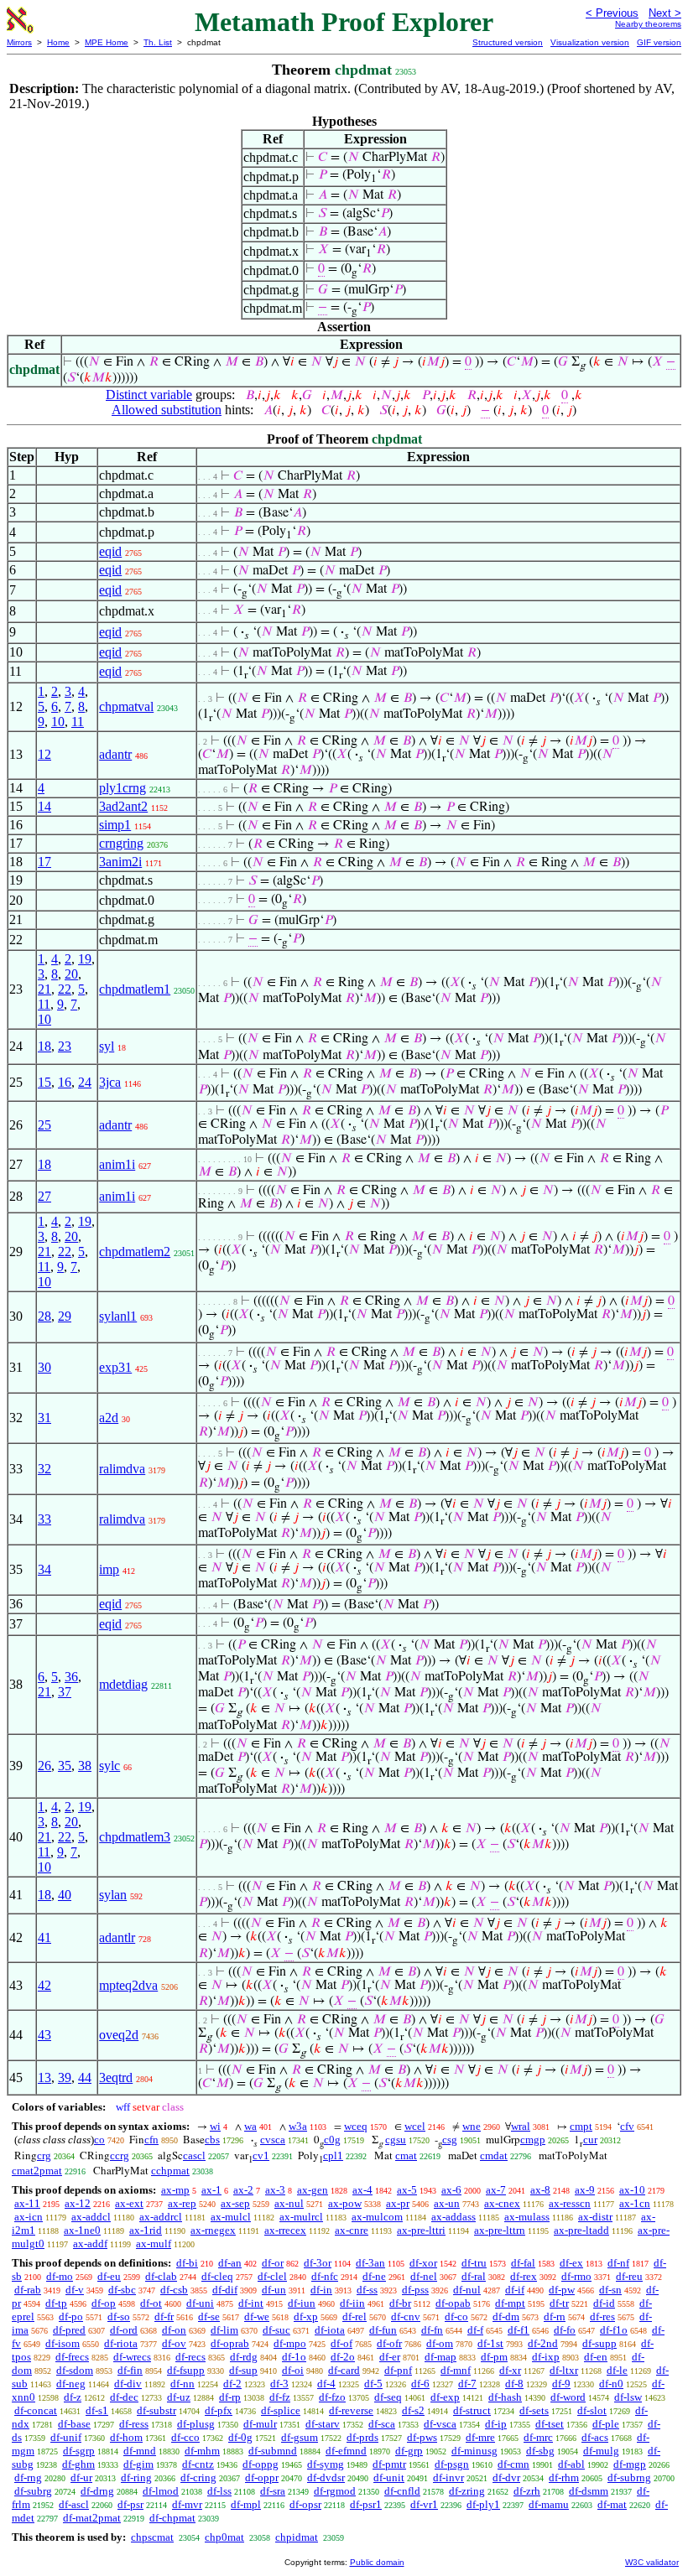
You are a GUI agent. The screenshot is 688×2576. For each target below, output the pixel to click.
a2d (109, 1418)
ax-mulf (154, 2244)
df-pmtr (389, 2464)
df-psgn (452, 2464)
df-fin (130, 2370)
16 (65, 1082)
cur (590, 2140)
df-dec (124, 2397)
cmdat (494, 2155)
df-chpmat (172, 2518)
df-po (71, 2316)
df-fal (523, 2263)
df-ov (174, 2343)
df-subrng (629, 2477)
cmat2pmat (37, 2171)
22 (65, 989)
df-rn (555, 2316)
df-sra (273, 2491)
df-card (344, 2370)
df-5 (373, 2384)
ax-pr (398, 2203)
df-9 (561, 2384)
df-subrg (33, 2491)
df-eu (109, 2276)
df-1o (294, 2357)
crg (44, 2155)
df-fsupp (186, 2370)
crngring (121, 843)
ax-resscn (570, 2203)
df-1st (490, 2343)
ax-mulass (527, 2217)
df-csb (174, 2290)
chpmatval (126, 706)
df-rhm (564, 2477)
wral (521, 2126)
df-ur (81, 2477)
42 (44, 1985)
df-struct (472, 2410)
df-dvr (506, 2477)
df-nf (618, 2263)
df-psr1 (366, 2504)
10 (58, 722)
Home (58, 42)
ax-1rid (146, 2230)
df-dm (506, 2316)
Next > (665, 13)
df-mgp (630, 2464)
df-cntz (198, 2464)
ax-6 (451, 2190)
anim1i (117, 1164)
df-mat (612, 2504)
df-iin (352, 2303)
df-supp (599, 2343)
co (99, 2140)
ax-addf (90, 2244)
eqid (110, 551)
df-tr (559, 2303)
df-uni (200, 2303)
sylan (113, 1895)
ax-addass (453, 2217)
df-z (73, 2397)
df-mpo (290, 2343)
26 (44, 1766)
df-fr (164, 2316)
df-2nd (543, 2343)
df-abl (571, 2464)
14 (44, 806)
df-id (604, 2303)
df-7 (467, 2384)
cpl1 (333, 2155)
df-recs (190, 2357)
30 (44, 1367)
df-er (390, 2357)
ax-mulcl (231, 2217)
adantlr (117, 1937)
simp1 (115, 825)
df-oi (293, 2370)
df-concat (36, 2410)
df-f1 (519, 2330)
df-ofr (389, 2343)
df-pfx (219, 2410)
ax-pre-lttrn (500, 2230)
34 (44, 1569)
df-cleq (217, 2276)
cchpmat (170, 2171)
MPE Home (107, 42)
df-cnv (406, 2316)
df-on (174, 2330)
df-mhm (202, 2451)
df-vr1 (424, 2504)
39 (65, 2077)
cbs (212, 2140)
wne (472, 2126)
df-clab (161, 2276)
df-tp (56, 2303)
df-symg (326, 2464)
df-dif (225, 2290)
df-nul (467, 2290)
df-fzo (332, 2397)
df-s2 (413, 2410)
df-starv (323, 2424)
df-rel (354, 2316)
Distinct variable (149, 395)
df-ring (136, 2477)
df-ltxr (564, 2370)
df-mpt (510, 2303)
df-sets (534, 2410)
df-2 (232, 2384)
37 (65, 1692)
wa (250, 2126)
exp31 (115, 1367)
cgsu (396, 2140)
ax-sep (235, 2203)
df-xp (306, 2316)
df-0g (240, 2437)
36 (71, 1677)
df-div (128, 2384)
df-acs (595, 2437)
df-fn (432, 2330)
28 (44, 1316)
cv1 (261, 2155)
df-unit (389, 2477)
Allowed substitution (167, 410)
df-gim (138, 2464)
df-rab (28, 2290)
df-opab (453, 2303)
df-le (617, 2370)
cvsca (273, 2140)
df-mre (480, 2437)
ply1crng (122, 788)
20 (71, 974)
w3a (298, 2126)
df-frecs (72, 2357)
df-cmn (513, 2464)
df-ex (571, 2263)
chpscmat (152, 2537)
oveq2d (119, 2035)
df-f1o (614, 2330)
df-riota (121, 2343)
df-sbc (122, 2290)
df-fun (383, 2330)
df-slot (592, 2410)
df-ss (367, 2290)
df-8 (514, 2384)
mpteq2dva (128, 1985)
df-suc (276, 2330)
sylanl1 (118, 1316)
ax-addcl (91, 2217)
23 (65, 1046)
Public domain (377, 2562)
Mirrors (19, 42)
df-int (251, 2303)
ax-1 (211, 2190)
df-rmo (576, 2276)
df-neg (71, 2384)
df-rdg (244, 2357)
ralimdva (122, 1469)
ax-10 (632, 2190)
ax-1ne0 (82, 2230)
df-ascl (74, 2504)
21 (44, 989)
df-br (400, 2303)
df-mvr (187, 2504)
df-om (440, 2343)
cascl (194, 2155)
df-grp (409, 2451)
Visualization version (590, 42)
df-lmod (161, 2491)
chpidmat (297, 2537)
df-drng (97, 2491)
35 (65, 1766)
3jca (110, 1082)
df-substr (156, 2410)
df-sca (382, 2424)
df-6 (420, 2384)
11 (78, 722)
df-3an (370, 2263)
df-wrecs (132, 2357)
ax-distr (595, 2217)
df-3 (279, 2384)
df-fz (280, 2397)
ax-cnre (352, 2230)
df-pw (562, 2290)
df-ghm (78, 2464)
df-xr (510, 2370)
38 (85, 1766)
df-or (273, 2263)
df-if (515, 2290)
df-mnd (140, 2451)
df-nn (182, 2384)
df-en (596, 2357)
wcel (415, 2126)
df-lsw (628, 2397)
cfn (151, 2140)
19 (85, 959)
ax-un (447, 2203)
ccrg (120, 2155)
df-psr (130, 2504)
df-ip (496, 2424)
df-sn (610, 2290)
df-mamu (549, 2504)
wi (215, 2126)
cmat (406, 2155)
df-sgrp (79, 2451)
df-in (321, 2290)
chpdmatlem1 (135, 989)
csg (450, 2140)
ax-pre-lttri (421, 2230)
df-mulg (601, 2451)
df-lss (219, 2491)
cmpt (581, 2126)
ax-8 (540, 2190)
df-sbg (540, 2451)
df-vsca (440, 2424)
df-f (475, 2330)
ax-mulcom (377, 2217)
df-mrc (538, 2437)
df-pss (415, 2290)
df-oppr (262, 2477)
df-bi (187, 2263)
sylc (109, 1766)
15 (44, 1082)
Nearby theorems (648, 24)
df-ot (151, 2303)
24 (85, 1082)
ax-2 (243, 2190)
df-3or (318, 2263)
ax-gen (313, 2190)
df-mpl (246, 2504)
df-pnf (398, 2370)
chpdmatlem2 (135, 1252)
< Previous (612, 13)
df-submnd (273, 2451)
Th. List (158, 42)
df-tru (474, 2263)
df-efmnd (346, 2451)
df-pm (494, 2357)
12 (44, 754)
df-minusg (474, 2451)
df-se (209, 2316)
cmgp (533, 2140)
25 (44, 1125)
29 (65, 1316)
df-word (568, 2397)
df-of (341, 2343)
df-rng (28, 2477)
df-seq (388, 2397)
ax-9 (585, 2190)
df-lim (224, 2330)
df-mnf (456, 2370)
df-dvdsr (326, 2477)
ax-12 (78, 2203)
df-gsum (300, 2437)
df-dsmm (589, 2491)
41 (44, 1937)
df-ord (124, 2330)
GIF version (659, 42)
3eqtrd (116, 2077)
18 (44, 1046)
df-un (274, 2290)
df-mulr (260, 2424)
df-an (230, 2263)
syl (107, 1046)
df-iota (330, 2330)
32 (44, 1469)
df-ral (474, 2276)
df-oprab (230, 2343)
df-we (257, 2316)
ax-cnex (502, 2203)
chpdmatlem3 (135, 1837)
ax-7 (496, 2190)
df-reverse (351, 2410)
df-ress (134, 2424)
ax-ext (129, 2203)
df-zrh (527, 2491)
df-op (104, 2303)
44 (85, 2077)
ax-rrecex (285, 2230)
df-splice (281, 2410)
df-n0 (611, 2384)
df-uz (179, 2397)
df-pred (69, 2330)
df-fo (565, 2330)
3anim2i (120, 862)
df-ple (606, 2424)
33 (44, 1519)
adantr (115, 754)
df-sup (243, 2370)
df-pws (422, 2437)
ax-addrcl (161, 2217)
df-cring (198, 2477)
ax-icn (29, 2217)
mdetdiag (123, 1684)
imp (109, 1569)
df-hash (505, 2397)
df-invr (448, 2477)
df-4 (326, 2384)
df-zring (467, 2491)
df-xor (423, 2263)
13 (44, 2077)
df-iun (302, 2303)
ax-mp (175, 2190)
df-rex (524, 2276)
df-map (440, 2357)
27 (44, 1196)
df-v (75, 2290)
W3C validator (652, 2562)
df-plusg (196, 2424)
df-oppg (261, 2464)
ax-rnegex (213, 2230)
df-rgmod (335, 2491)
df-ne (374, 2276)
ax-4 (362, 2190)
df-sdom (75, 2370)
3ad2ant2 (123, 806)
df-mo (60, 2276)
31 (44, 1418)
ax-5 (407, 2190)
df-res (602, 2316)
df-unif (66, 2437)
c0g (332, 2140)
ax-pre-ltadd (581, 2230)
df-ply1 (483, 2504)
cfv (627, 2126)
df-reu (629, 2276)
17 (44, 862)
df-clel (272, 2276)
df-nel (424, 2276)
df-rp (230, 2397)
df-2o (343, 2357)
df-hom (126, 2437)
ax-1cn (635, 2203)
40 (65, 1895)
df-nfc (325, 2276)
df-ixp (546, 2357)
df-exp (445, 2397)
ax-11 (27, 2203)
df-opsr (305, 2504)
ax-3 (275, 2190)
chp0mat (224, 2537)
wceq (356, 2126)
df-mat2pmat (92, 2518)
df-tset (550, 2424)
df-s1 (97, 2410)
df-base (74, 2424)
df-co (456, 2316)
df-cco (185, 2437)
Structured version (508, 42)
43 (44, 2035)
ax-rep (182, 2203)
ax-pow (345, 2203)
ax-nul (289, 2203)
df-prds (362, 2437)
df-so (119, 2316)
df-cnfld (402, 2491)
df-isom (63, 2343)
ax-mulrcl (301, 2217)
